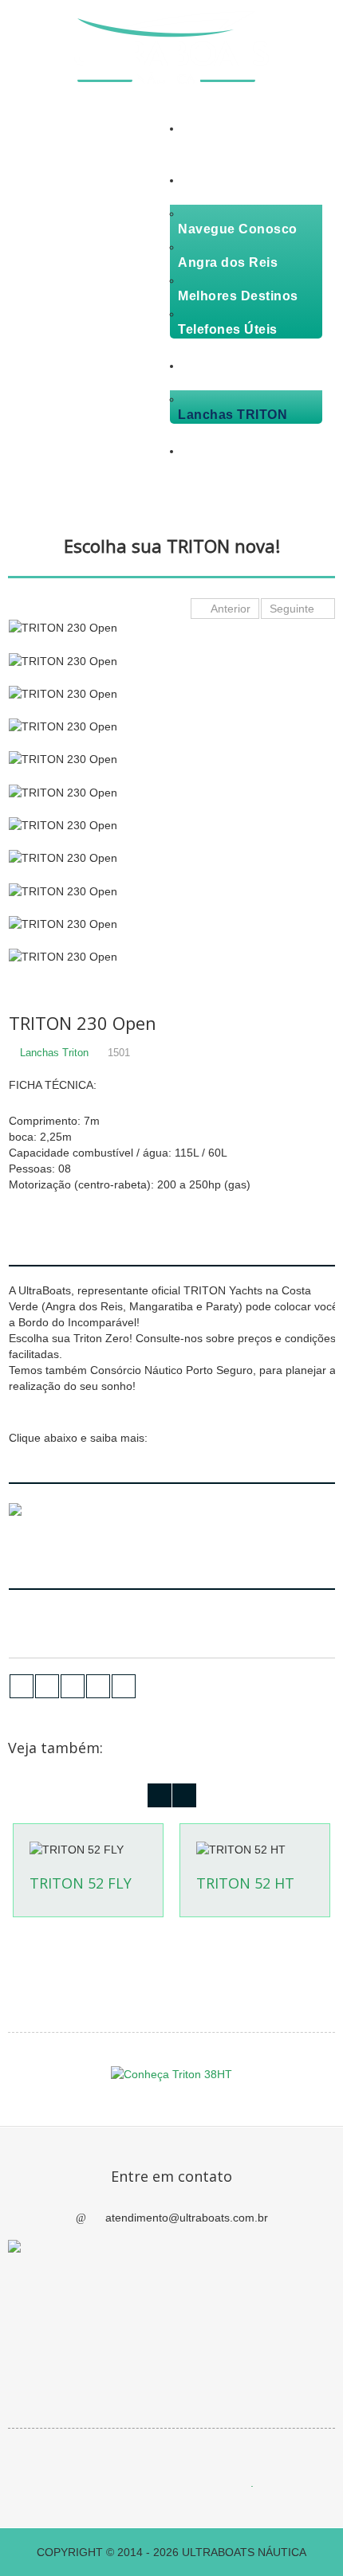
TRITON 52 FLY (81, 1883)
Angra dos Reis (228, 262)
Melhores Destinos (238, 296)
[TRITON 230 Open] (174, 628)
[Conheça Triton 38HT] (171, 2073)
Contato (202, 466)
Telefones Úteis (228, 329)
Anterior (229, 609)
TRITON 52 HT (245, 1883)
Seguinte (294, 609)
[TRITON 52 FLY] (88, 1849)
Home (195, 144)
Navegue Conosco (238, 229)
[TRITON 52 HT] (254, 1849)
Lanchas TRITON (233, 415)
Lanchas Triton (54, 1053)
